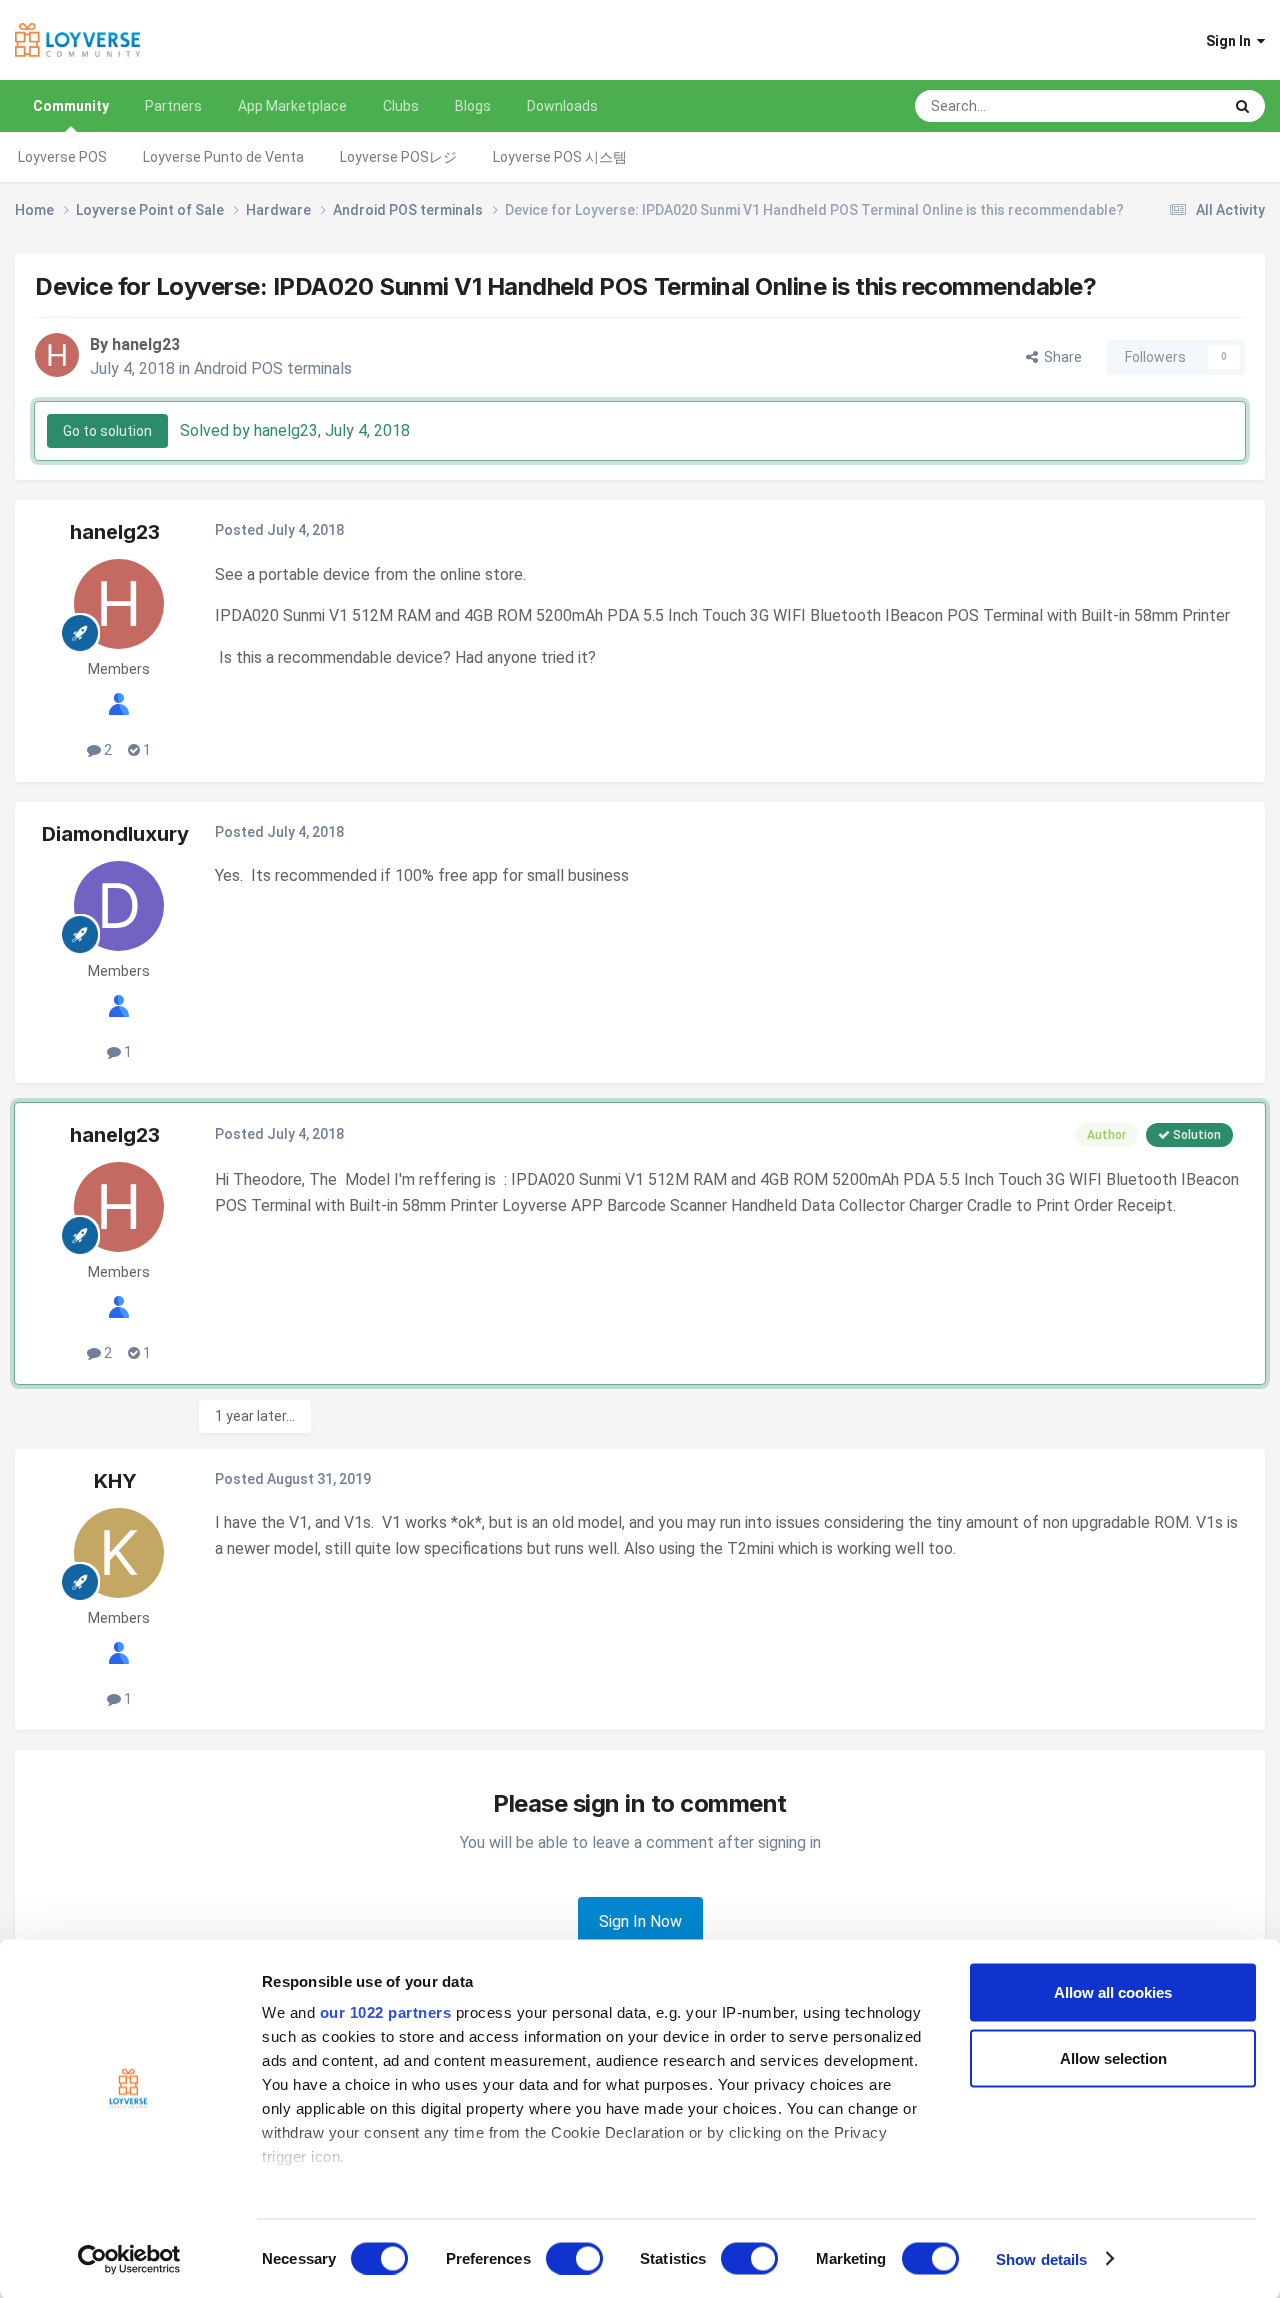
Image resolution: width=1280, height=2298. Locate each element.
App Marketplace (292, 106)
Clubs (401, 106)
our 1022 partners (386, 2012)
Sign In (1231, 41)
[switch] (574, 2258)
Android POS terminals (273, 368)
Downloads (562, 106)
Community (71, 106)
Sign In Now (640, 1921)
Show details (1041, 2258)
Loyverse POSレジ (398, 157)
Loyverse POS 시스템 (560, 157)
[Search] (1242, 106)
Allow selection (1113, 2057)
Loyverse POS (62, 157)
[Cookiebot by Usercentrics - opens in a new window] (129, 2259)
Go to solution (107, 431)
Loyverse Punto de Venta (223, 157)
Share (1060, 357)
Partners (173, 106)
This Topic (1163, 106)
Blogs (473, 106)
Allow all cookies (1113, 1992)
